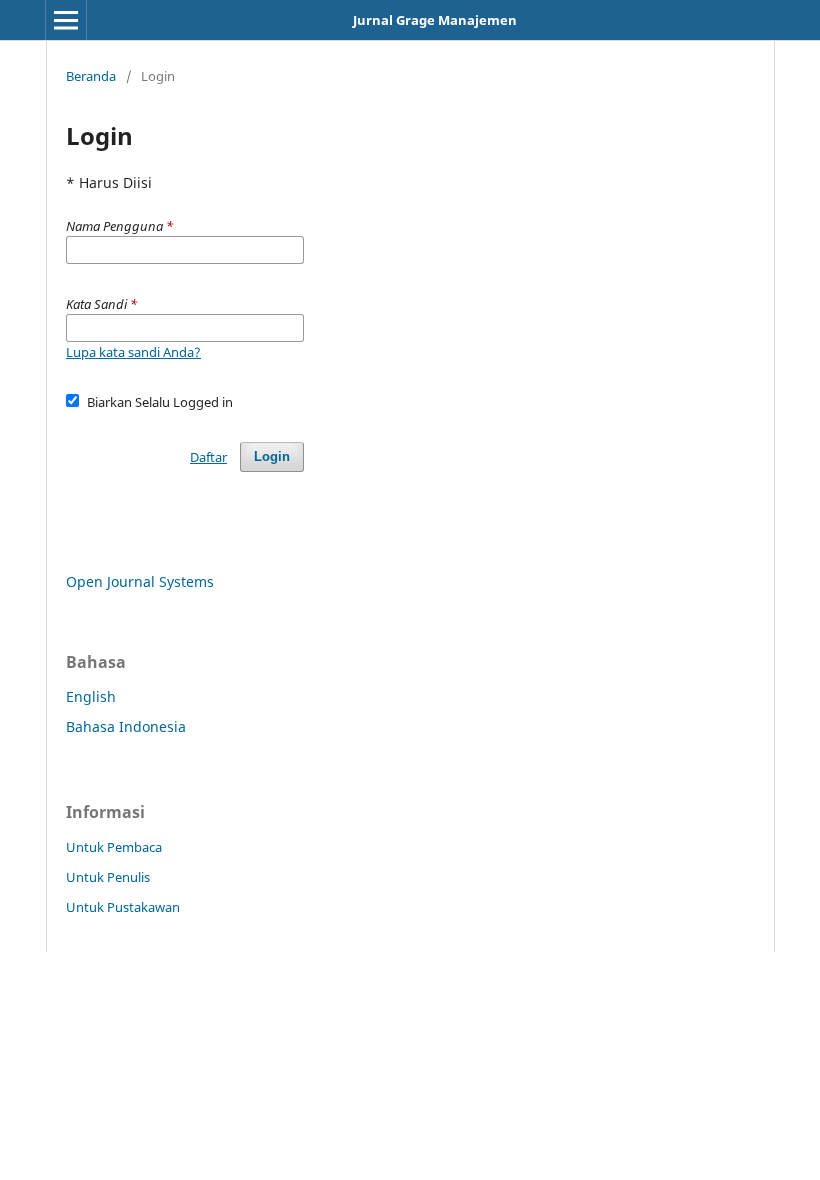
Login (272, 456)
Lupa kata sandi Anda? (133, 352)
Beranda (91, 76)
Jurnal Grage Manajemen (435, 20)
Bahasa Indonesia (126, 726)
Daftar (208, 457)
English (91, 696)
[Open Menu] (66, 20)
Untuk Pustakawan (123, 907)
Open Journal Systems (140, 581)
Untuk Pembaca (114, 847)
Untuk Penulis (108, 877)
